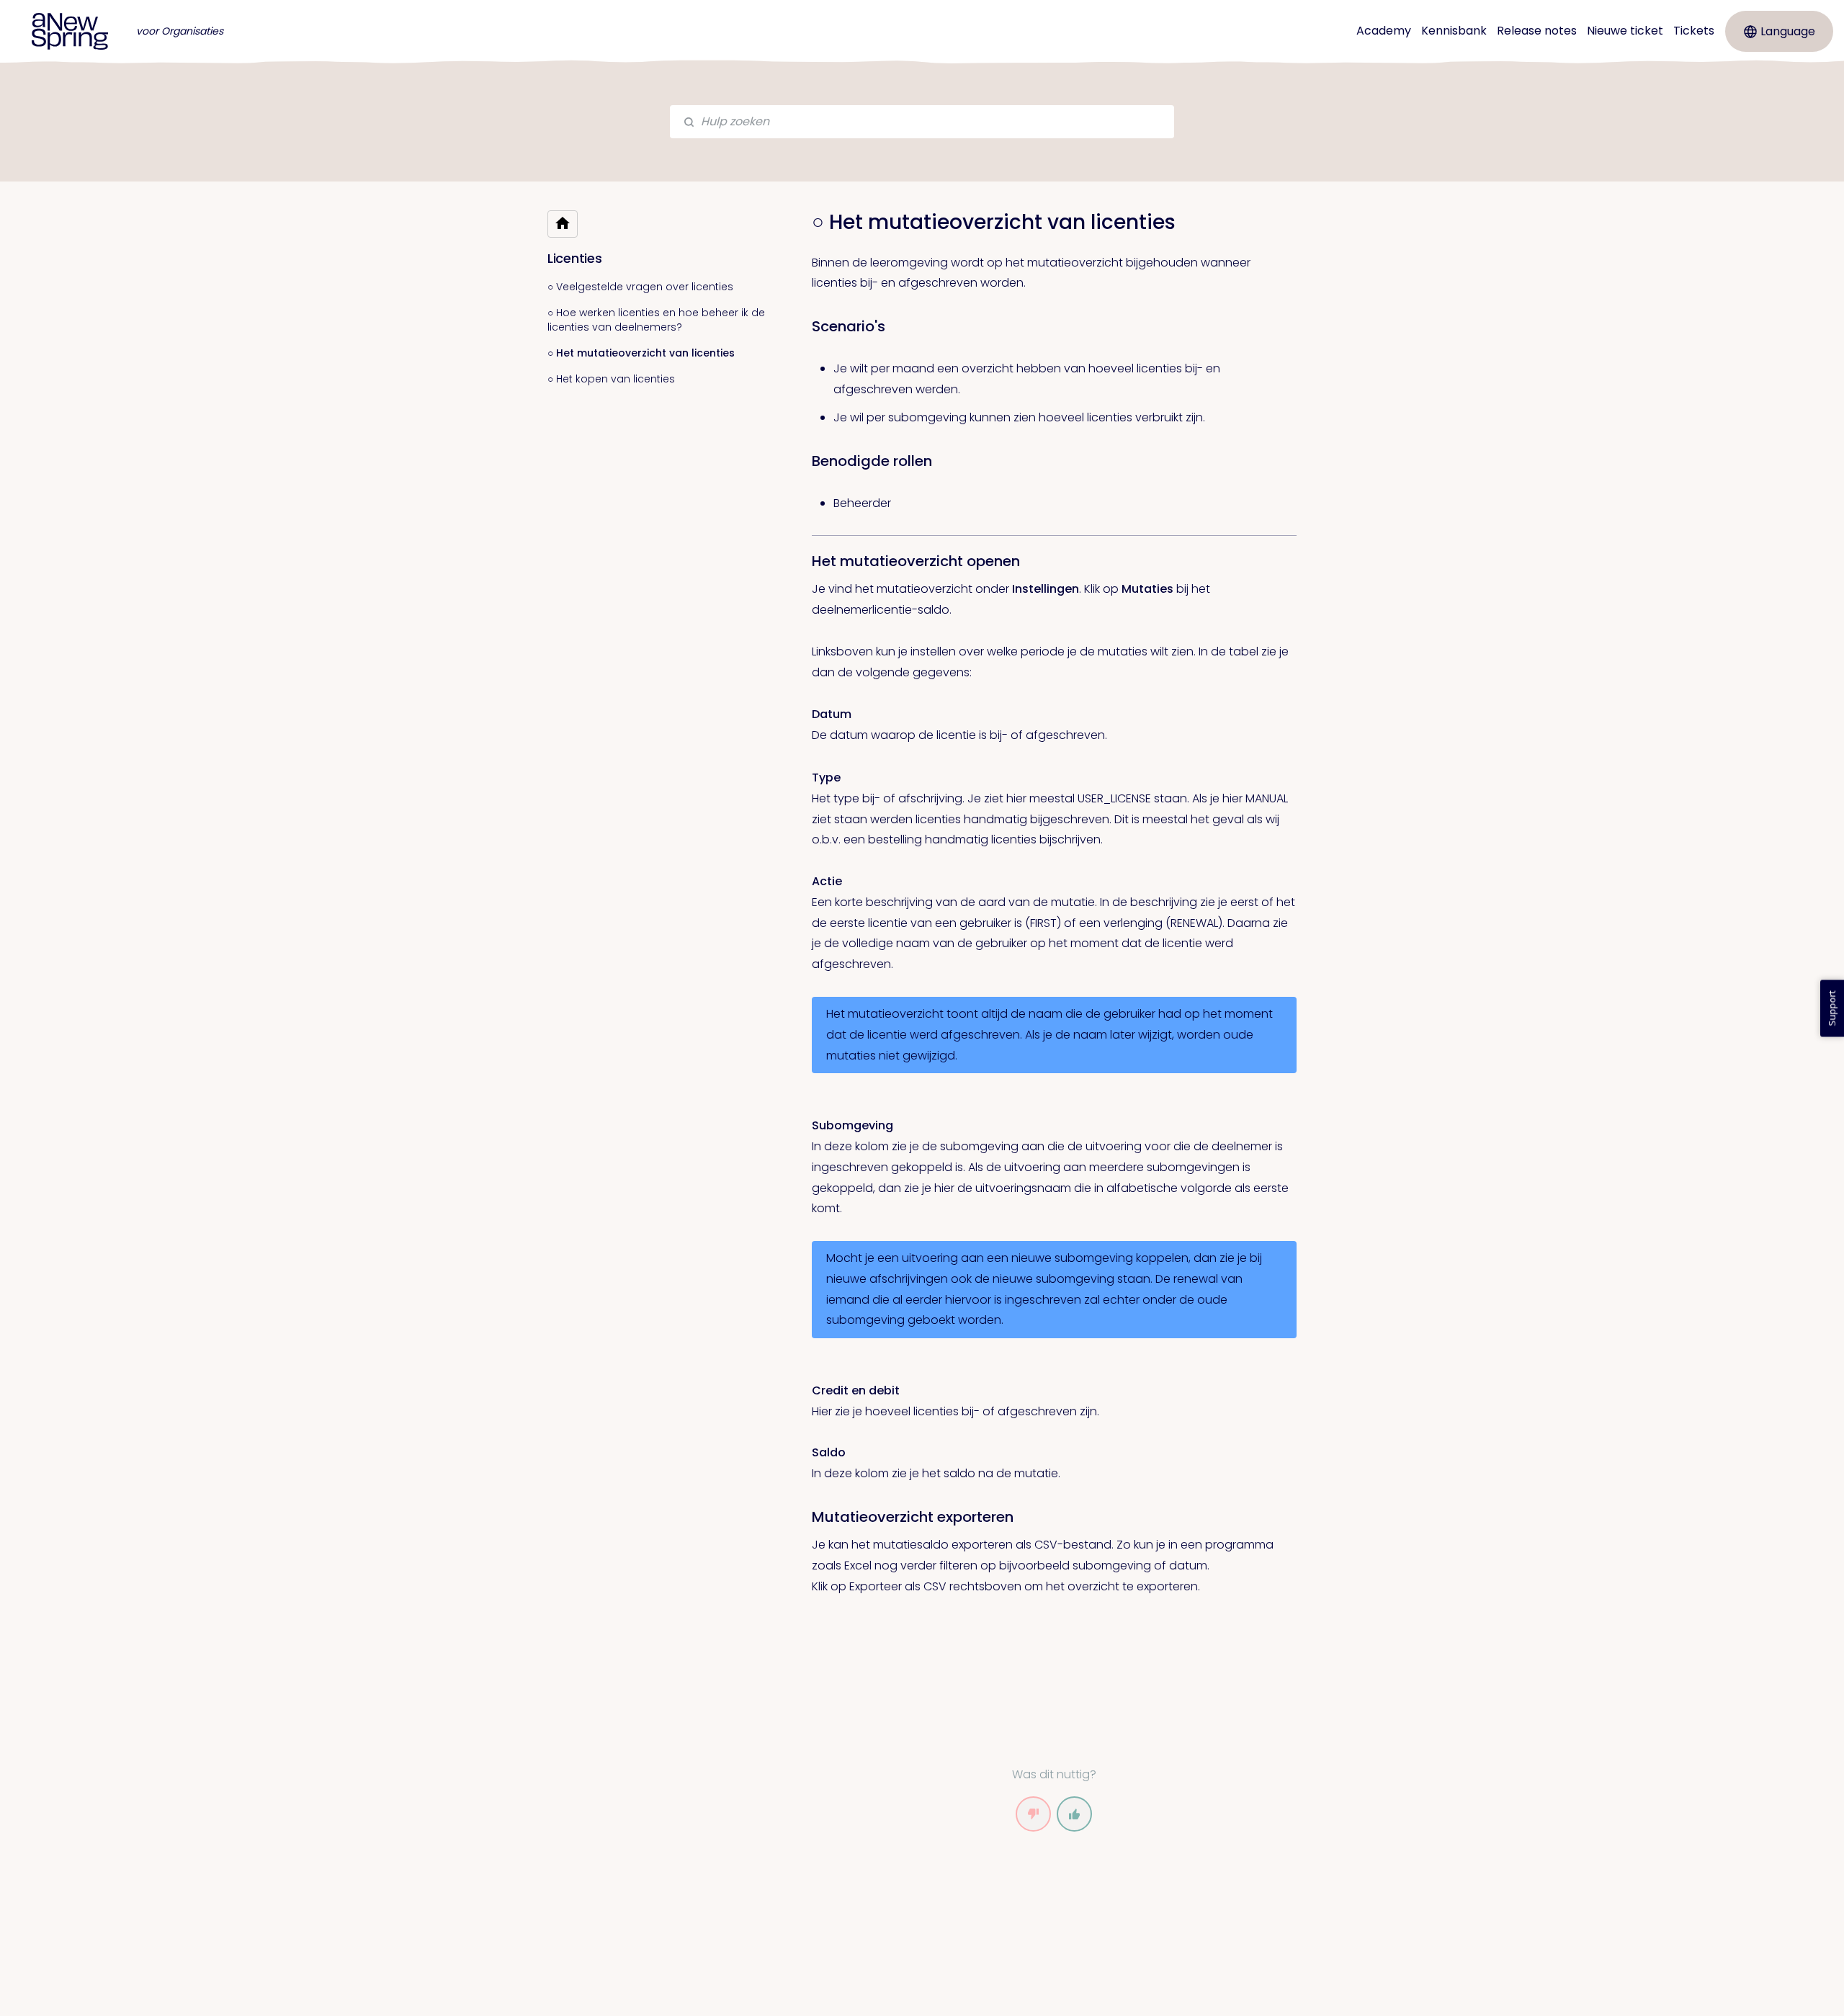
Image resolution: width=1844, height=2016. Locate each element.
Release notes (1537, 31)
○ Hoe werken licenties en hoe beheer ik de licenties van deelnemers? (656, 320)
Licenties (574, 258)
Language (1788, 31)
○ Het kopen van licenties (611, 379)
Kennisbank (1454, 31)
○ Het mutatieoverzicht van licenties (641, 353)
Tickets (1694, 31)
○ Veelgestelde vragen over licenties (640, 287)
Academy (1384, 31)
